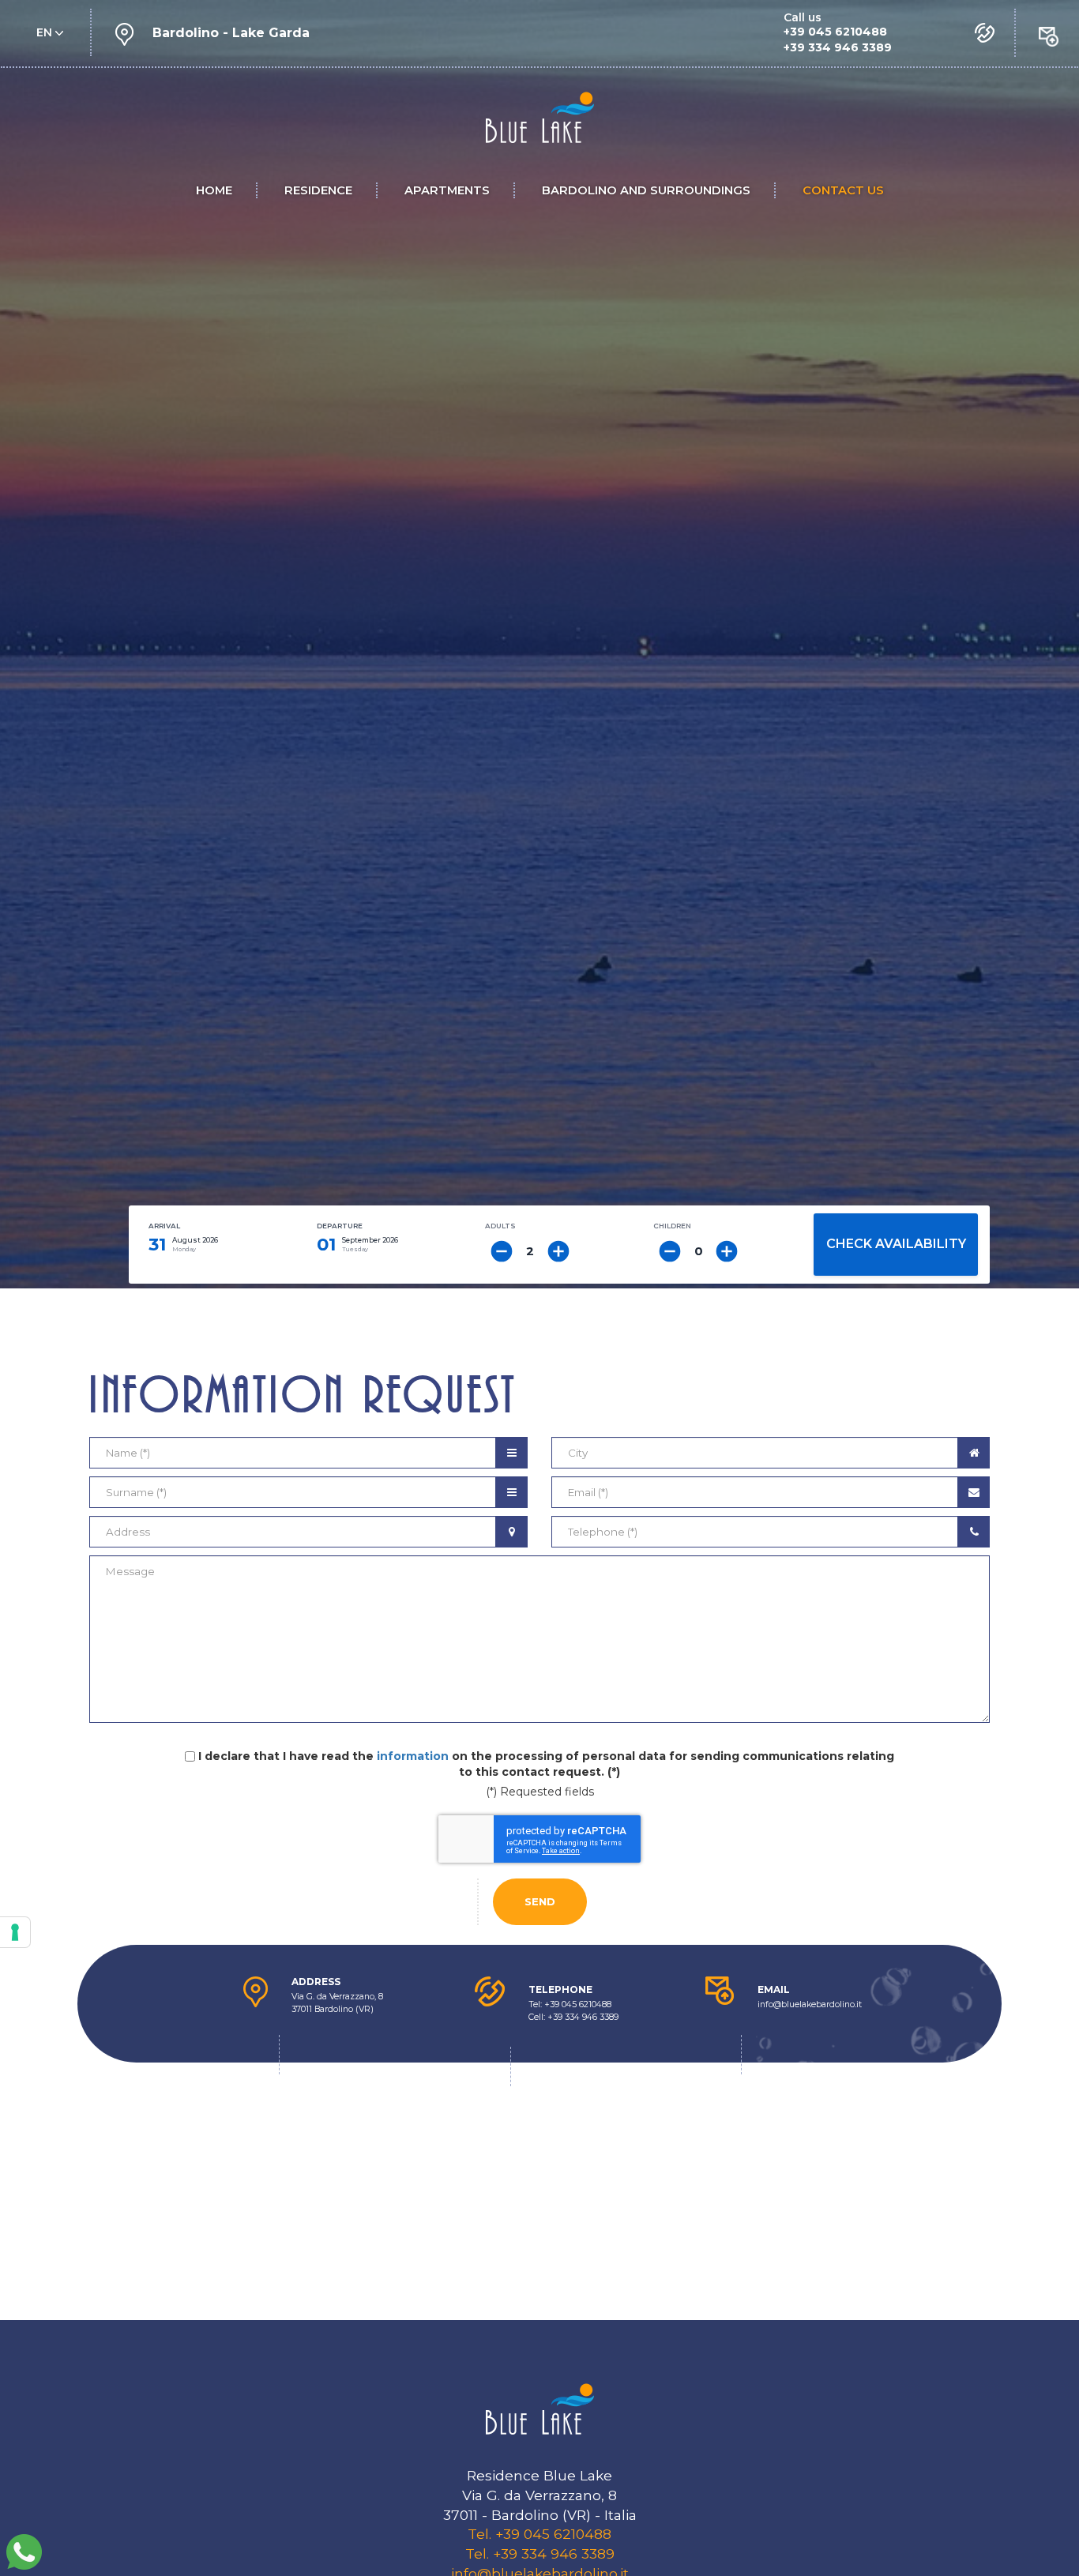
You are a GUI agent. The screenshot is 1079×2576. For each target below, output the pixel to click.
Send (540, 1901)
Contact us (843, 190)
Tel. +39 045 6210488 (539, 2534)
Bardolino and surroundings (646, 190)
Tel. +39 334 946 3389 (540, 2553)
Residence (318, 190)
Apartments (447, 190)
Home (214, 190)
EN (46, 32)
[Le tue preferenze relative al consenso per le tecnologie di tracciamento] (15, 1932)
